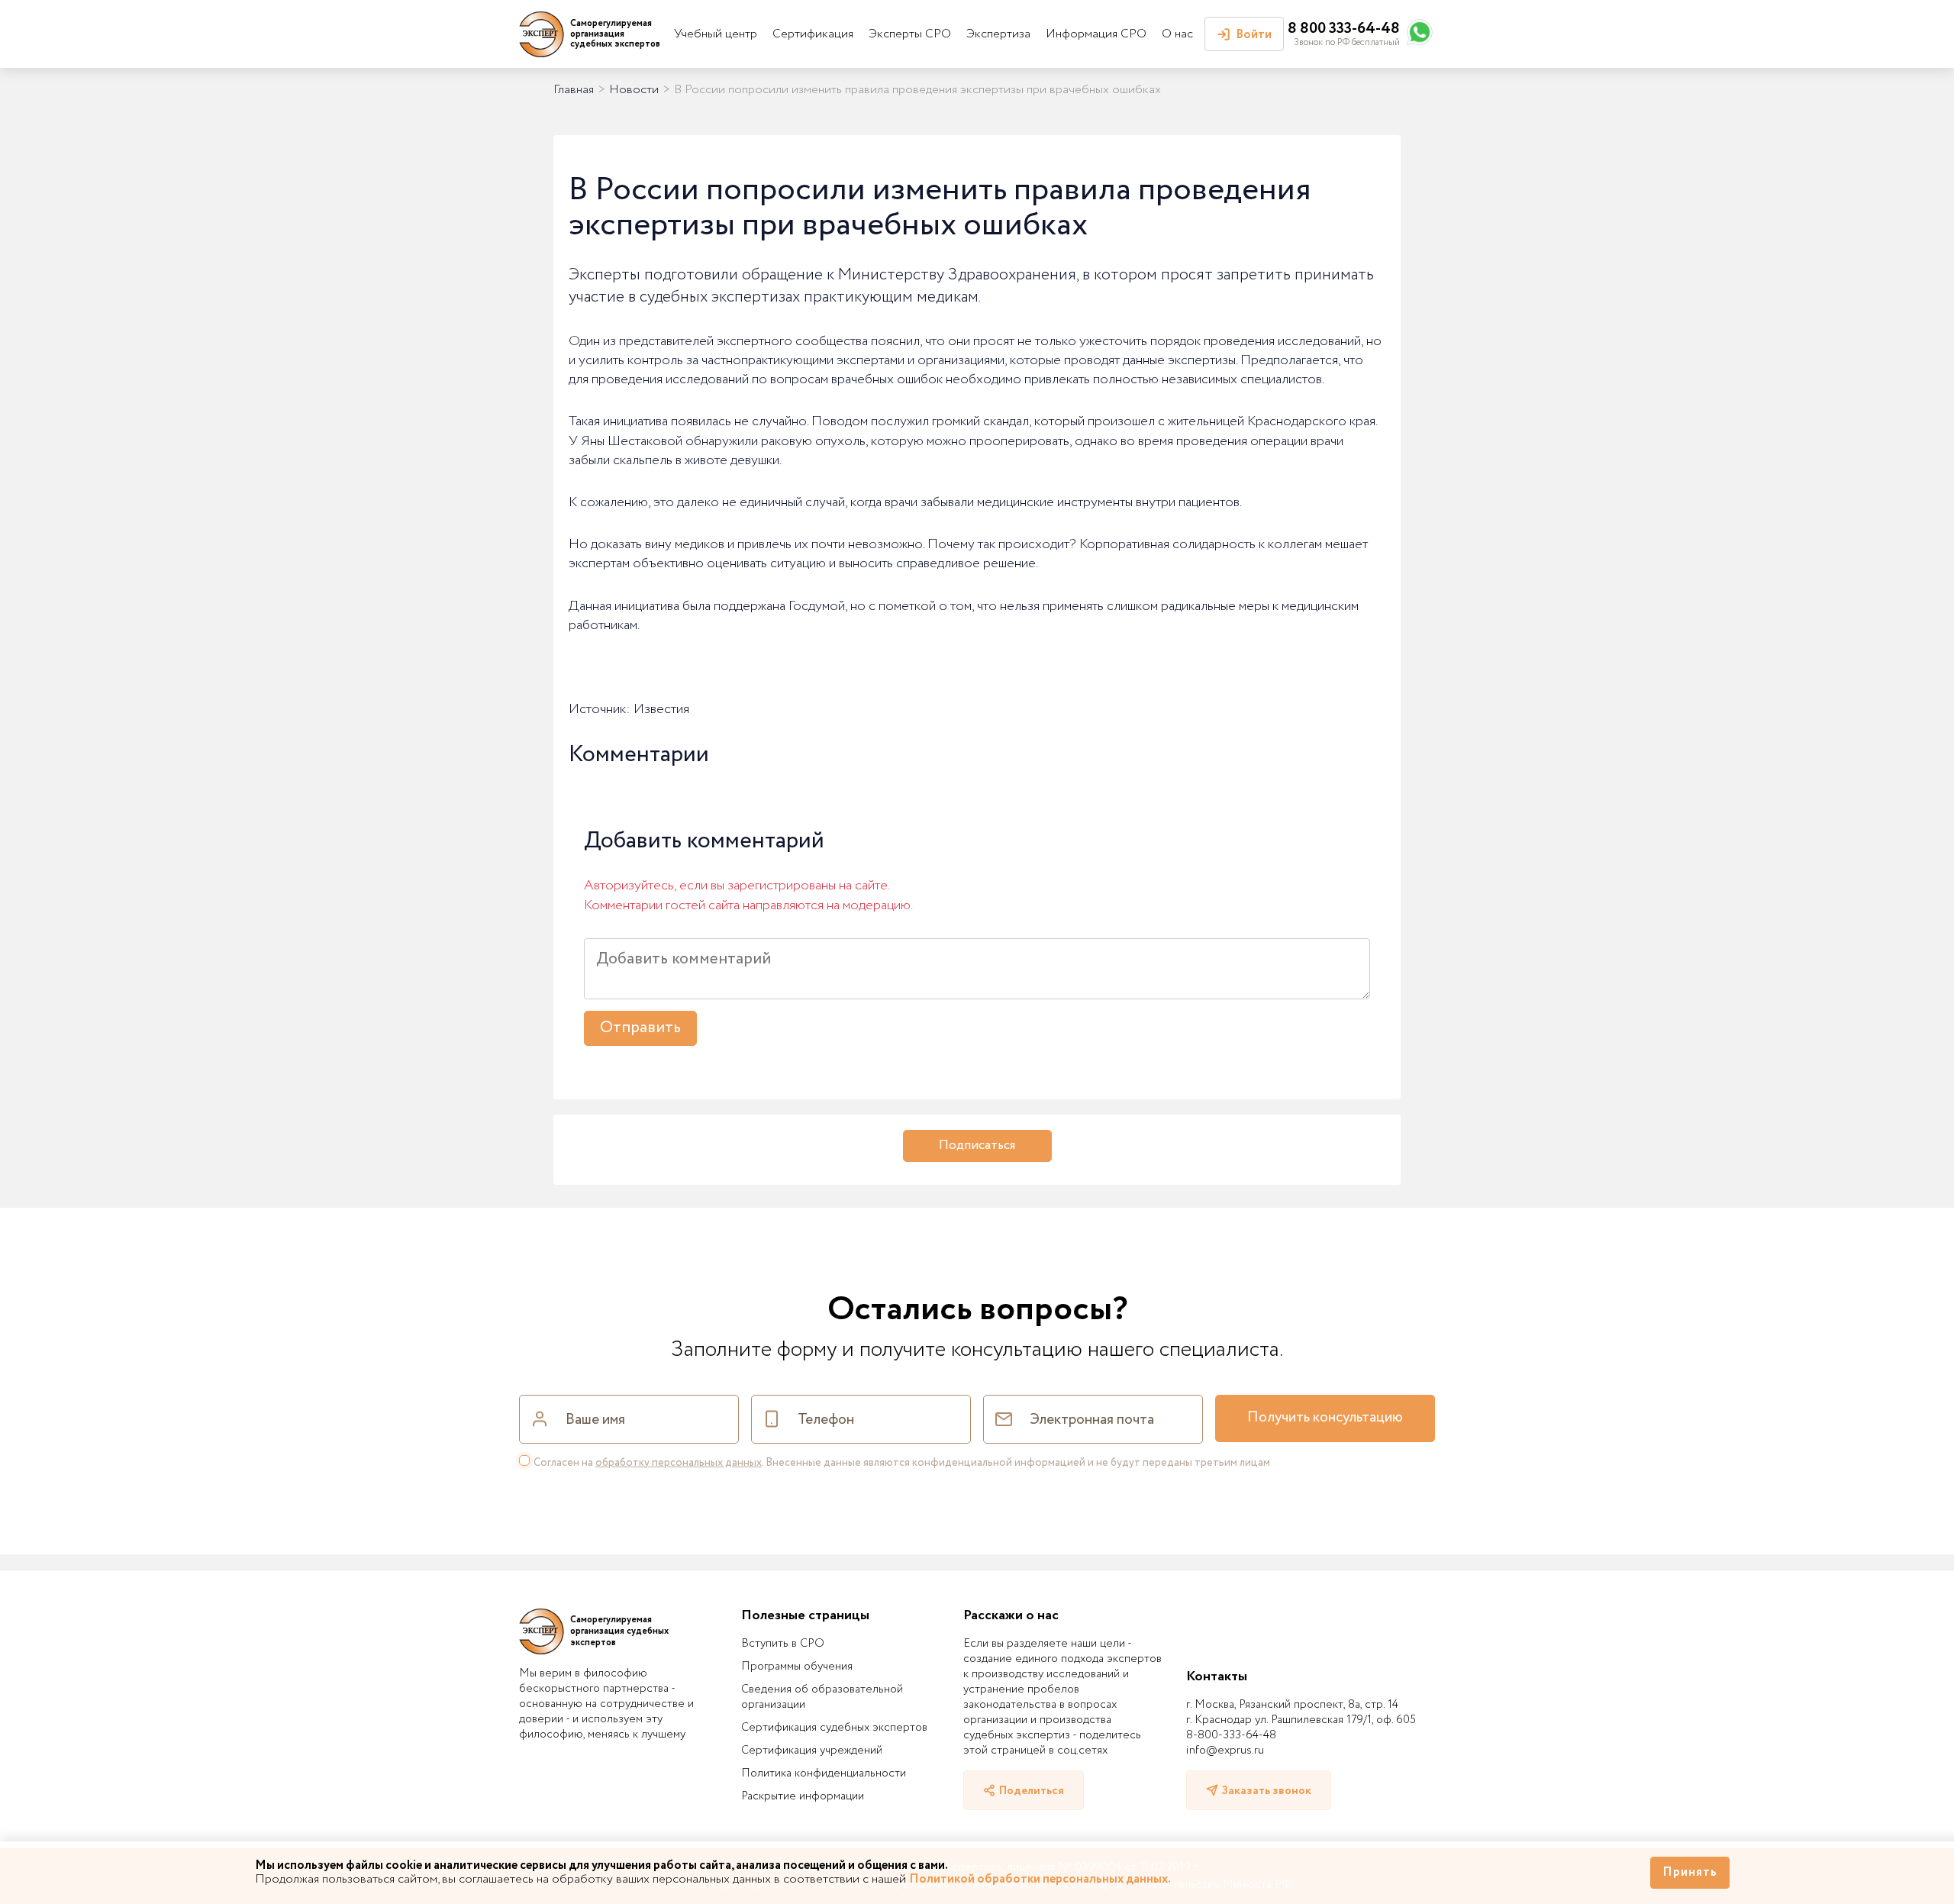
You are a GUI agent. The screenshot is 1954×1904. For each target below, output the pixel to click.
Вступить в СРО (783, 1644)
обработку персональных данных (679, 1463)
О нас (1177, 34)
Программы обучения (797, 1667)
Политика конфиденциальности (824, 1773)
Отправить (640, 1028)
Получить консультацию (1325, 1418)
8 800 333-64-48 (1344, 29)
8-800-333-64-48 (1231, 1735)
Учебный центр (716, 34)
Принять (1690, 1872)
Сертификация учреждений (812, 1751)
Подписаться (977, 1146)
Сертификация (813, 34)
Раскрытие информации (803, 1796)
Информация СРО (1096, 34)
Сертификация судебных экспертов (834, 1728)
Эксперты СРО (910, 34)
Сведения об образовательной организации (822, 1697)
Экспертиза (998, 34)
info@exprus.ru (1225, 1751)
